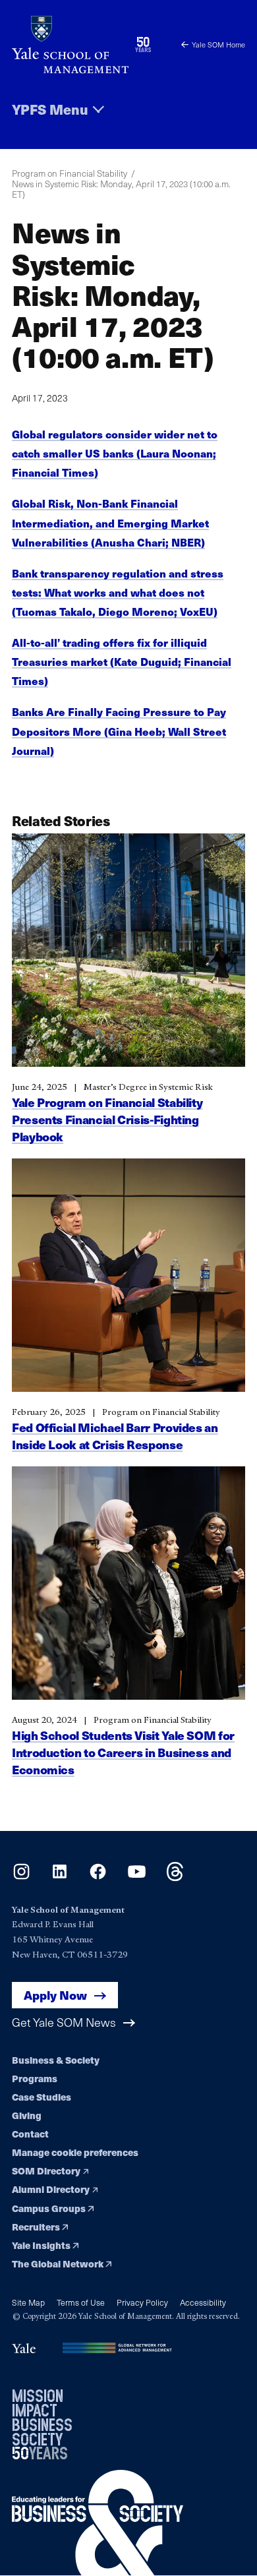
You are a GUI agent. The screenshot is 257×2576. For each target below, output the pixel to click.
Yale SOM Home (218, 45)
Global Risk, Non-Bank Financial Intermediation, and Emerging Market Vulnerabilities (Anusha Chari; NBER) (110, 523)
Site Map (28, 2302)
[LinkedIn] (60, 1877)
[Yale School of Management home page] (70, 45)
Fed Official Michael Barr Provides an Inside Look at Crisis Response (115, 1436)
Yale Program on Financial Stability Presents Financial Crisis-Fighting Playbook (107, 1119)
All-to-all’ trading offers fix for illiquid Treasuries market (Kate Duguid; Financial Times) (122, 662)
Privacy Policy (142, 2302)
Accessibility (203, 2302)
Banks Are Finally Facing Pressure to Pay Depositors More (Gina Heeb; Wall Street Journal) (119, 731)
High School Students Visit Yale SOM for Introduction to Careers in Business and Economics (123, 1752)
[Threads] (175, 1877)
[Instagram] (21, 1877)
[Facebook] (98, 1877)
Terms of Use (81, 2302)
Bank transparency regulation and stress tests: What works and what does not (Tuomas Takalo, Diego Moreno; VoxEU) (118, 592)
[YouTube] (137, 1877)
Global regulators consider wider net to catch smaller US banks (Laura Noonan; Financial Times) (115, 453)
